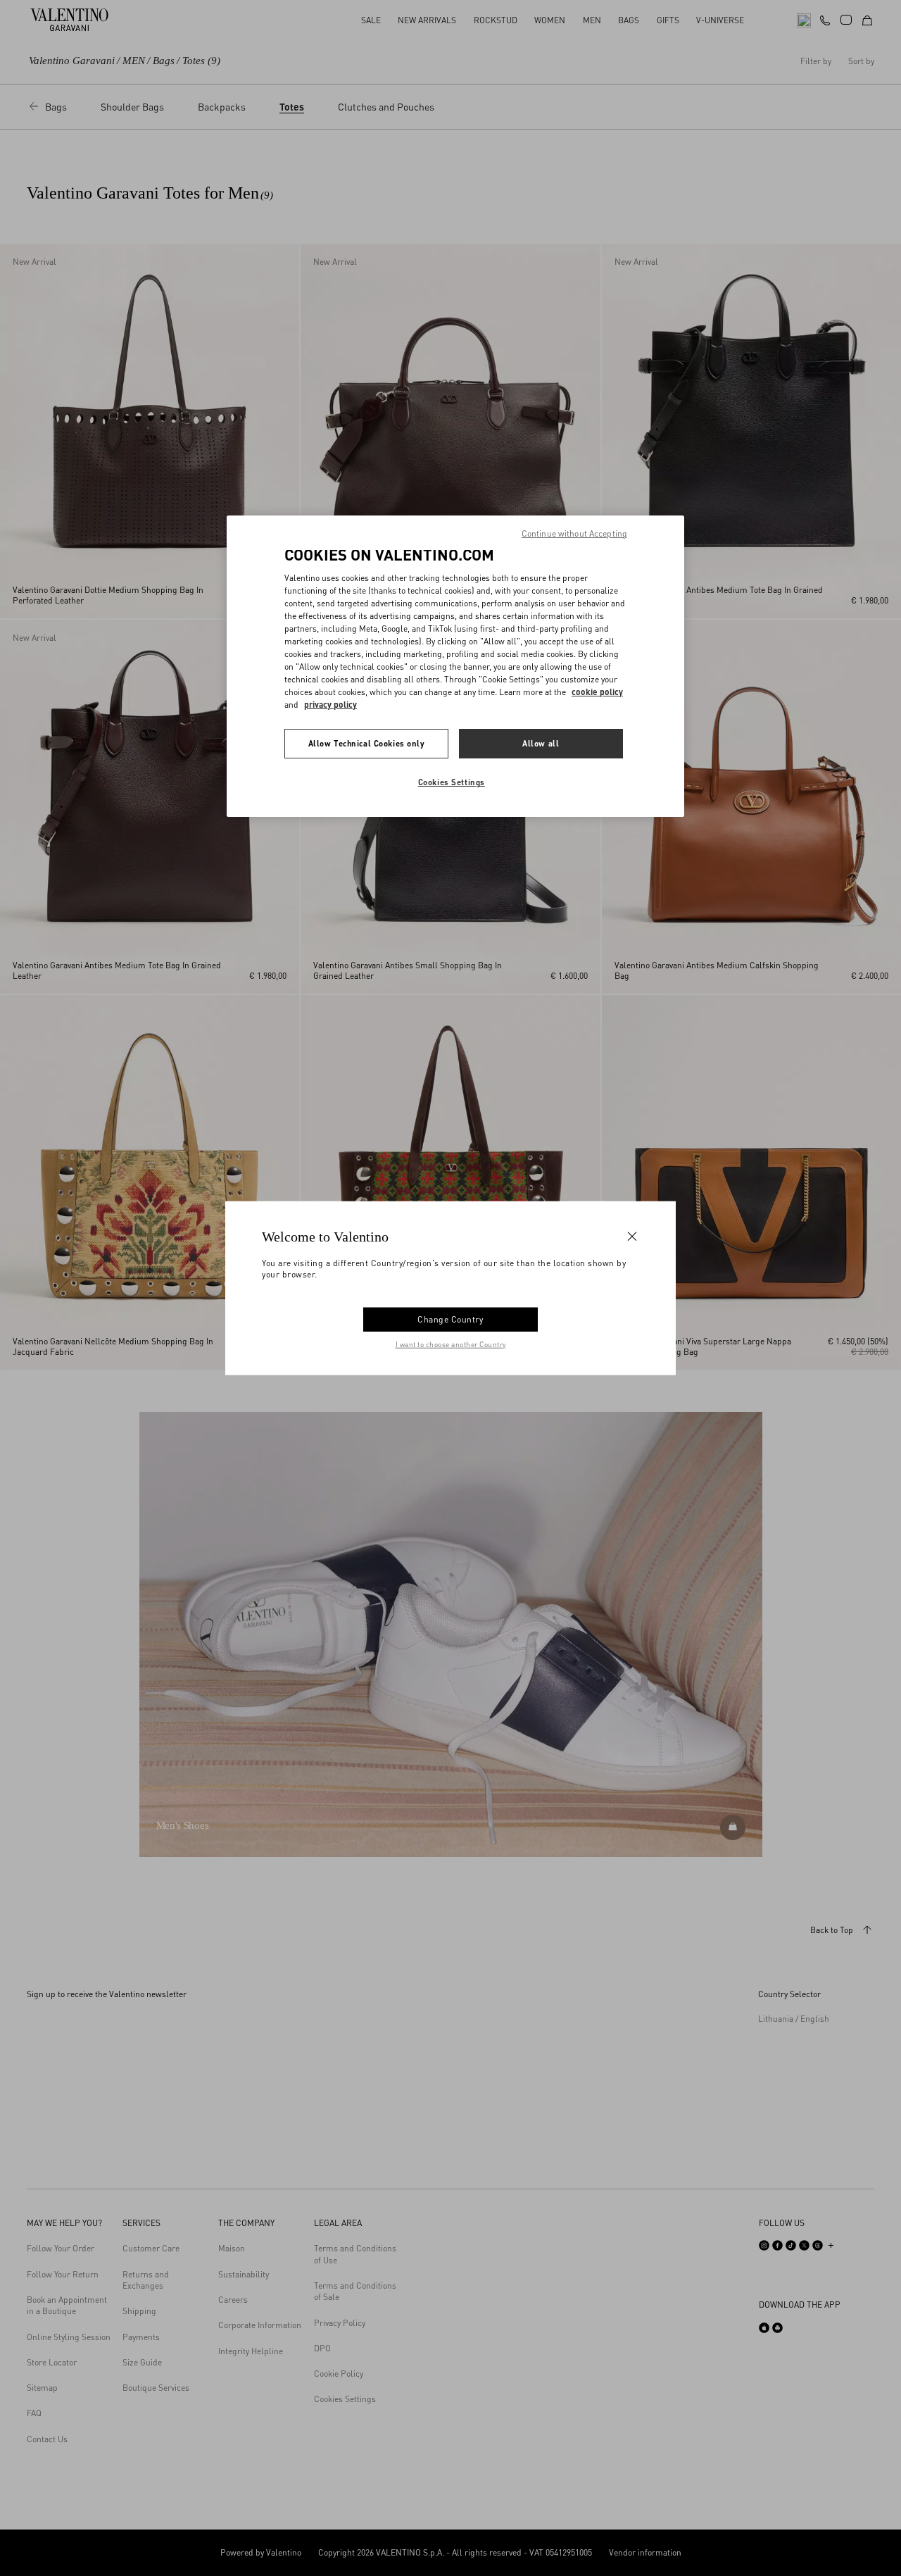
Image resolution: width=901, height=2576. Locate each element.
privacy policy (330, 705)
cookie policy (597, 692)
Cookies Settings (452, 782)
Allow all (541, 743)
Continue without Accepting (574, 533)
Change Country (450, 1319)
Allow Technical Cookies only (367, 743)
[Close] (632, 1237)
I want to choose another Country (451, 1344)
